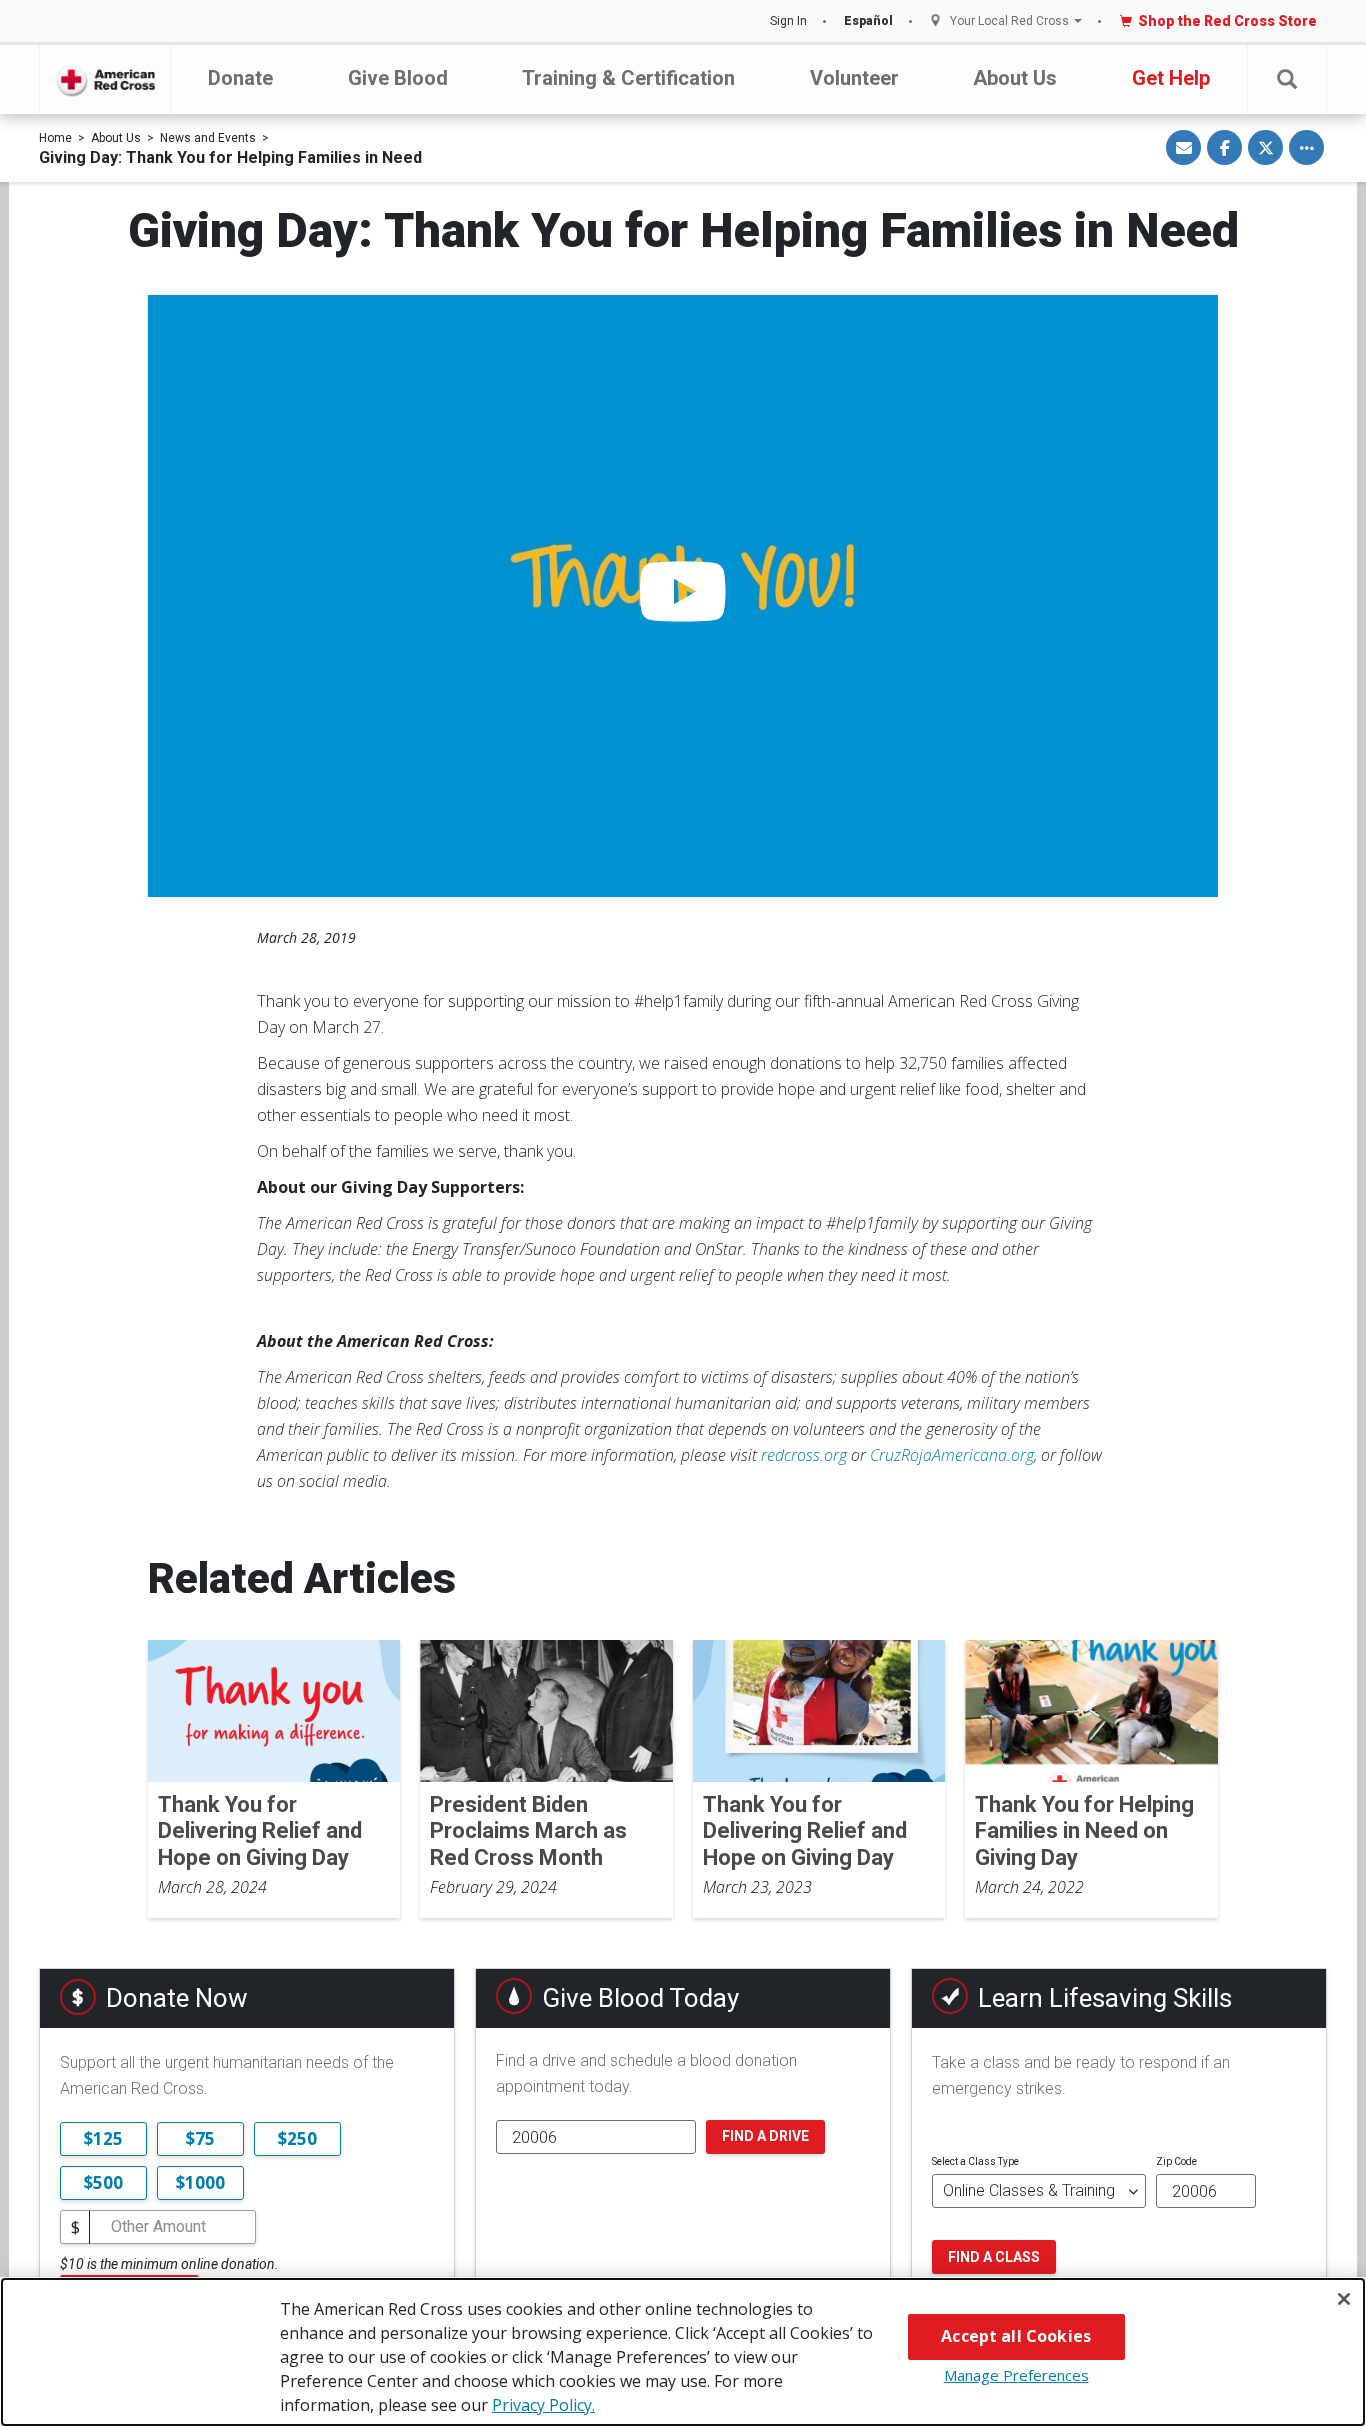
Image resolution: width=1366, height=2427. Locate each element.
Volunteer (854, 78)
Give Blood (398, 78)
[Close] (1344, 2299)
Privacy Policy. (543, 2405)
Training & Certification (628, 78)
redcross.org (804, 1455)
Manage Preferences (1016, 2375)
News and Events (208, 138)
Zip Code (1176, 2161)
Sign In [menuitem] (788, 21)
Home (55, 138)
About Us (1015, 78)
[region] (683, 2352)
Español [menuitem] (868, 21)
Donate (240, 78)
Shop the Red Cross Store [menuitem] (1227, 21)
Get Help (1171, 78)
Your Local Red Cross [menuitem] (1009, 21)
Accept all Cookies (1016, 2336)
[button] (1287, 79)
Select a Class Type (975, 2161)
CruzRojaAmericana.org (952, 1455)
